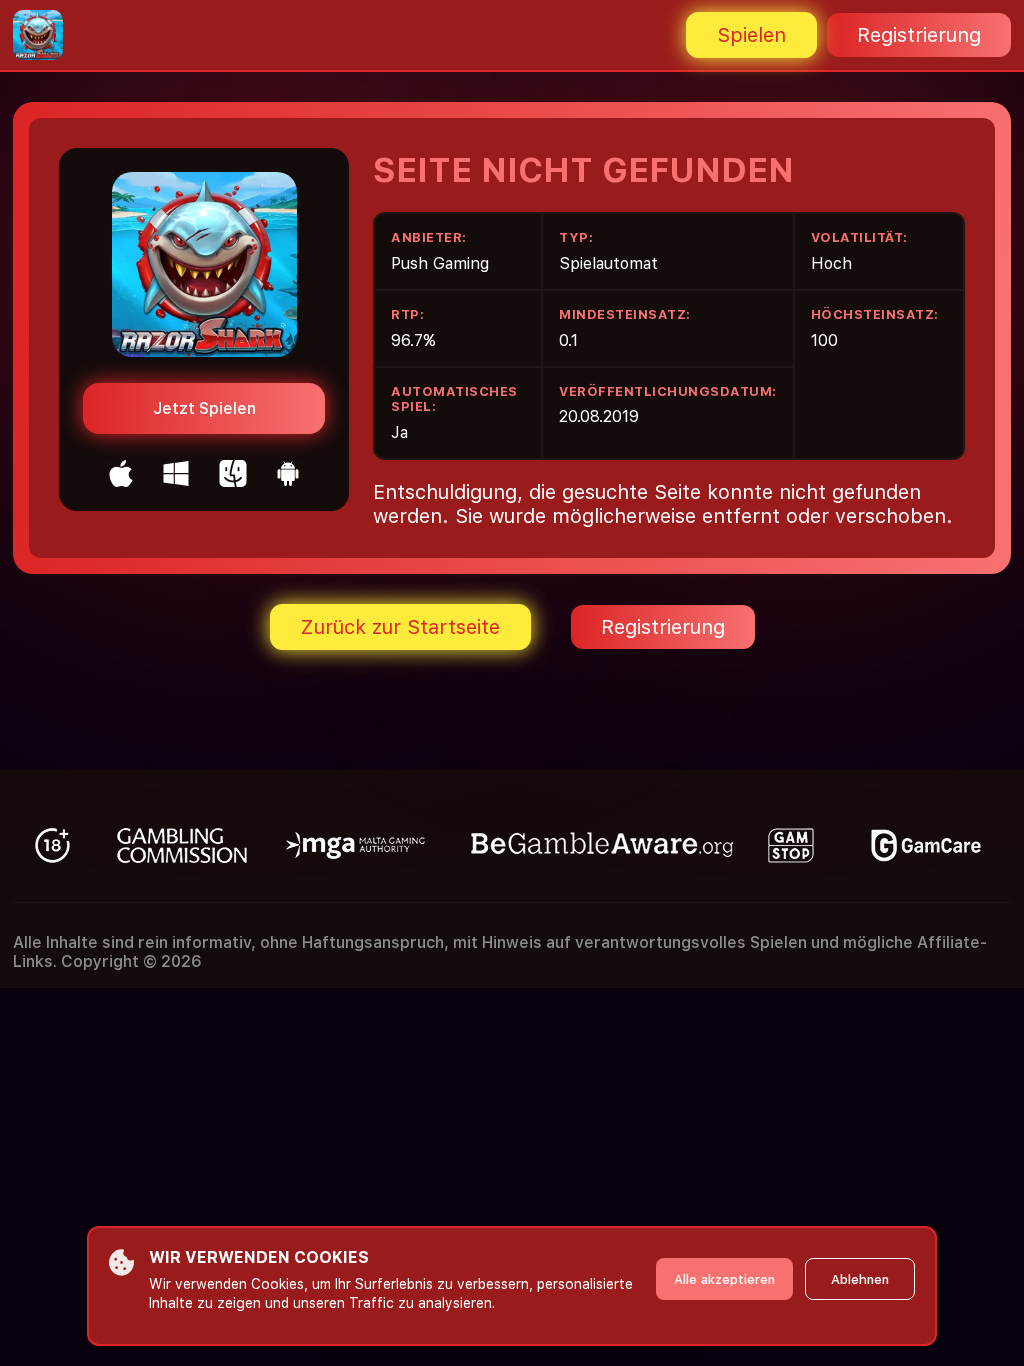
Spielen (751, 35)
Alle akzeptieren (724, 1279)
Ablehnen (860, 1279)
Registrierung (919, 35)
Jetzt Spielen (204, 408)
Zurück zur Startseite (400, 627)
